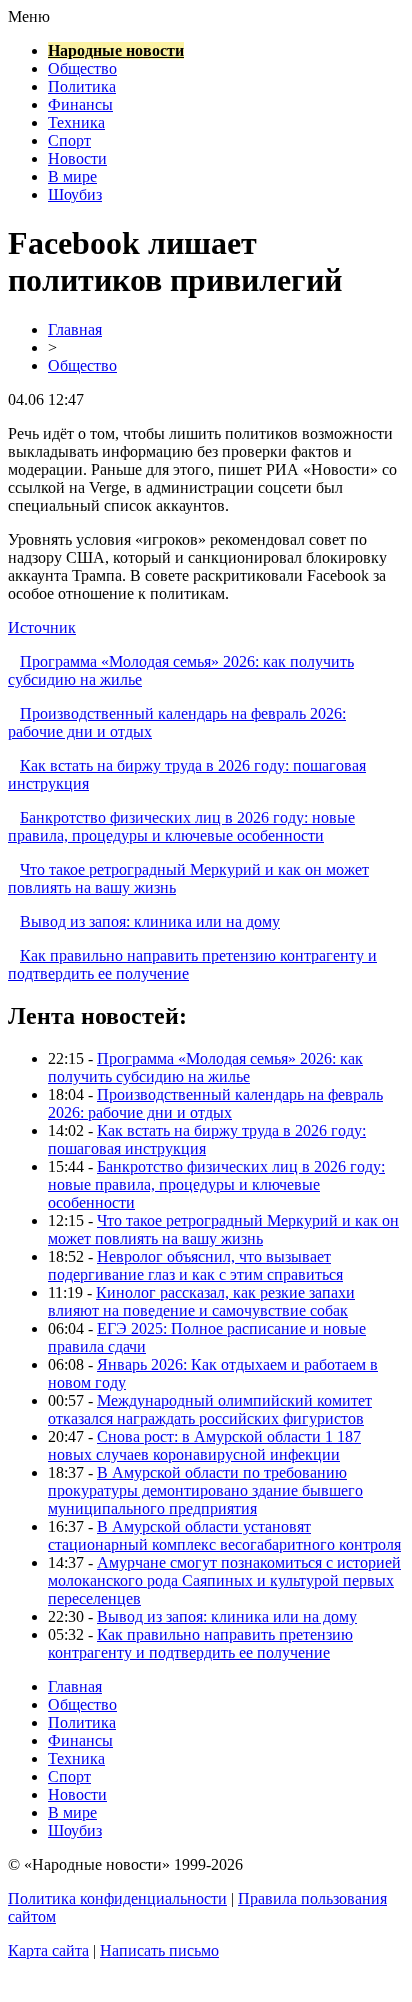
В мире (72, 176)
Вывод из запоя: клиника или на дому (150, 921)
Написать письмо (159, 1950)
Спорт (69, 140)
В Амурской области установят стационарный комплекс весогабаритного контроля (224, 1535)
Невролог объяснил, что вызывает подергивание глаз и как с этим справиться (195, 1265)
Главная (75, 329)
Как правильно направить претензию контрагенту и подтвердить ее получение (200, 1643)
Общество (82, 68)
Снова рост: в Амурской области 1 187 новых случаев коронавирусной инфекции (204, 1445)
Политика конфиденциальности (117, 1898)
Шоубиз (75, 194)
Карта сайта (48, 1950)
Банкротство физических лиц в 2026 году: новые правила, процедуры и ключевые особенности (181, 826)
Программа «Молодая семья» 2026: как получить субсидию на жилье (205, 1067)
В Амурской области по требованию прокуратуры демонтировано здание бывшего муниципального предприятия (205, 1490)
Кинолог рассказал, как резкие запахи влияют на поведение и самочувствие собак (201, 1301)
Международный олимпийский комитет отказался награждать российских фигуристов (210, 1409)
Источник (42, 627)
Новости (77, 158)
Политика (82, 86)
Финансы (80, 104)
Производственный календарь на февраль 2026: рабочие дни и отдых (215, 1103)
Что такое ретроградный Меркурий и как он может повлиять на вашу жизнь (223, 1229)
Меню (29, 16)
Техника (76, 122)
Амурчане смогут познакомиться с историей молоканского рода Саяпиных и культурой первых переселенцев (224, 1580)
